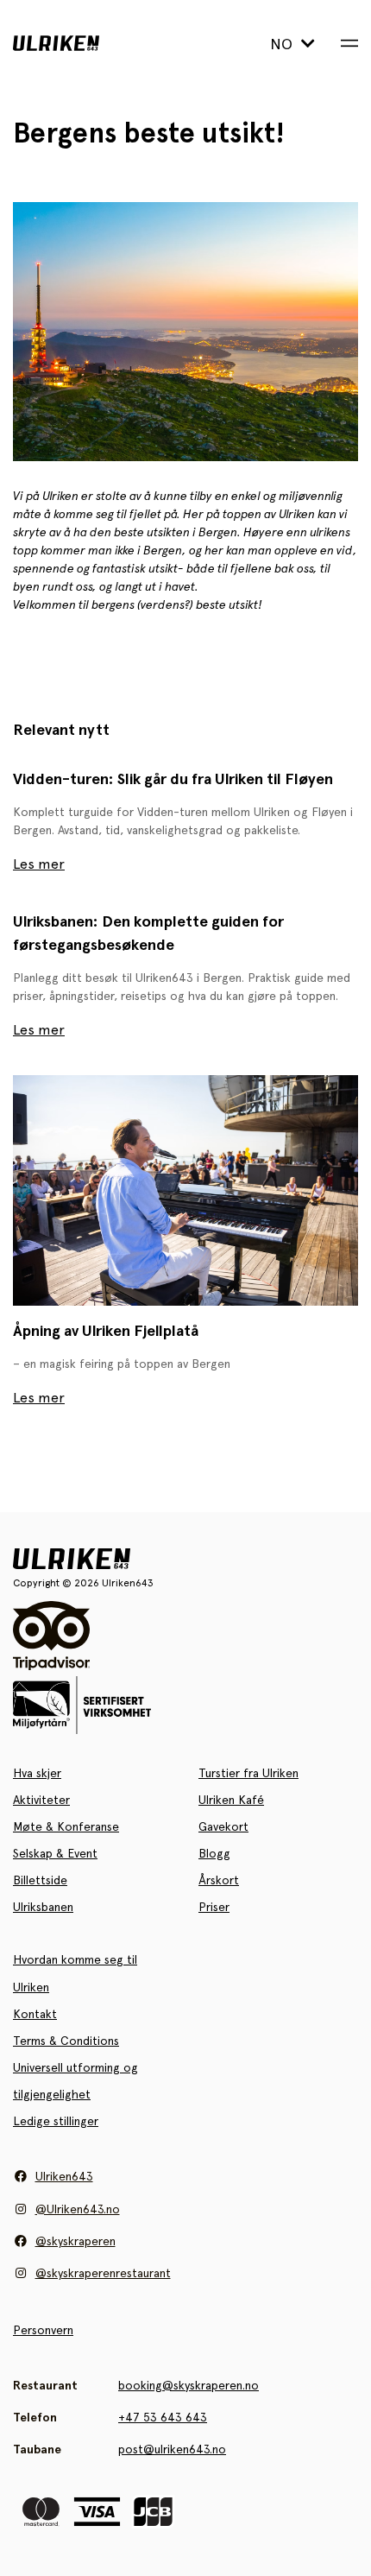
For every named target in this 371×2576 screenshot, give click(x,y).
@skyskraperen (75, 2241)
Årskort (219, 1880)
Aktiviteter (41, 1800)
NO (283, 44)
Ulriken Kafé (231, 1800)
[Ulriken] (85, 43)
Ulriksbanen (43, 1907)
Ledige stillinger (56, 2121)
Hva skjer (37, 1773)
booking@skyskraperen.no (189, 2385)
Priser (214, 1907)
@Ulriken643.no (78, 2209)
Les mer (39, 864)
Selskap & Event (55, 1853)
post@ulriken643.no (172, 2449)
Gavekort (223, 1826)
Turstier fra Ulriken (248, 1773)
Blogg (214, 1853)
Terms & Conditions (66, 2041)
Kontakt (35, 2014)
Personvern (43, 2330)
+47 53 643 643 (163, 2417)
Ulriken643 (64, 2176)
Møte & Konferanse (66, 1826)
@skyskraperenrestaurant (103, 2273)
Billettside (40, 1880)
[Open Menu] (349, 43)
